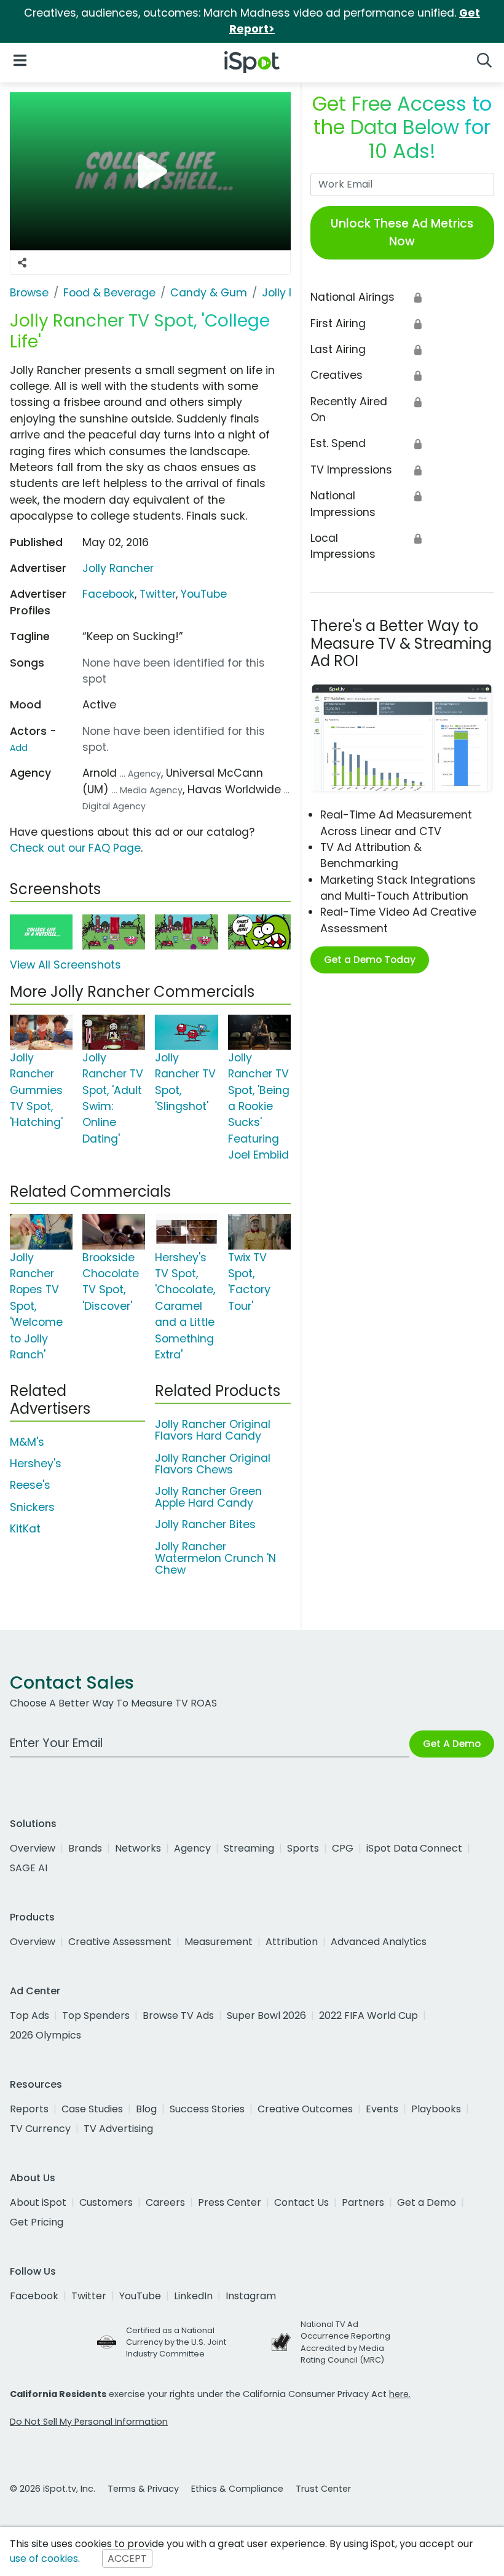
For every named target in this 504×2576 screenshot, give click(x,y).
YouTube (204, 594)
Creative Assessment (120, 1942)
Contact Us (301, 2202)
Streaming (249, 1848)
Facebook (108, 594)
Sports (303, 1848)
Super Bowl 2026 (266, 2015)
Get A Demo (452, 1744)
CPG (343, 1848)
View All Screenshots (65, 965)
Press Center (230, 2202)
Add (19, 748)
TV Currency (40, 2129)
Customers (106, 2202)
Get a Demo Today (370, 960)
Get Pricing (37, 2222)
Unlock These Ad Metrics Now (402, 232)
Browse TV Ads (178, 2015)
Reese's (30, 1485)
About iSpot (38, 2202)
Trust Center (323, 2489)
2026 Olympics (45, 2035)
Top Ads (30, 2015)
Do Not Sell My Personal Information (89, 2422)
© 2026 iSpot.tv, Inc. (53, 2489)
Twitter (158, 594)
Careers (165, 2202)
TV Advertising (118, 2129)
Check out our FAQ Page (75, 848)
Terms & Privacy (143, 2489)
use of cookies (44, 2558)
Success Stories (207, 2109)
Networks (138, 1848)
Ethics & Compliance (237, 2489)
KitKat (25, 1529)
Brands (85, 1848)
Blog (146, 2109)
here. (400, 2394)
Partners (363, 2202)
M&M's (27, 1442)
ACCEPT (127, 2558)
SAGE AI (29, 1868)
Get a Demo (427, 2202)
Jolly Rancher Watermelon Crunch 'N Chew (215, 1558)
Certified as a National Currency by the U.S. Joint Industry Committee (176, 2342)
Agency (192, 1848)
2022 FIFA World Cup (368, 2015)
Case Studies (92, 2109)
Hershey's (36, 1464)
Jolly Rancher (118, 568)
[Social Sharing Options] (22, 263)
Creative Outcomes (305, 2109)
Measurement (219, 1942)
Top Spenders (96, 2015)
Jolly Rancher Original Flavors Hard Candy (213, 1430)
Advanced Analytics (379, 1942)
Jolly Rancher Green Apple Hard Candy (208, 1497)
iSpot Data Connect (414, 1848)
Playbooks (436, 2109)
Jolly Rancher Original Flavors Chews (213, 1464)
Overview (33, 1848)
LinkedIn (193, 2296)
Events (382, 2109)
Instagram (251, 2296)
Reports (29, 2109)
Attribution (292, 1942)
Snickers (32, 1507)
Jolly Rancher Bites (205, 1524)
